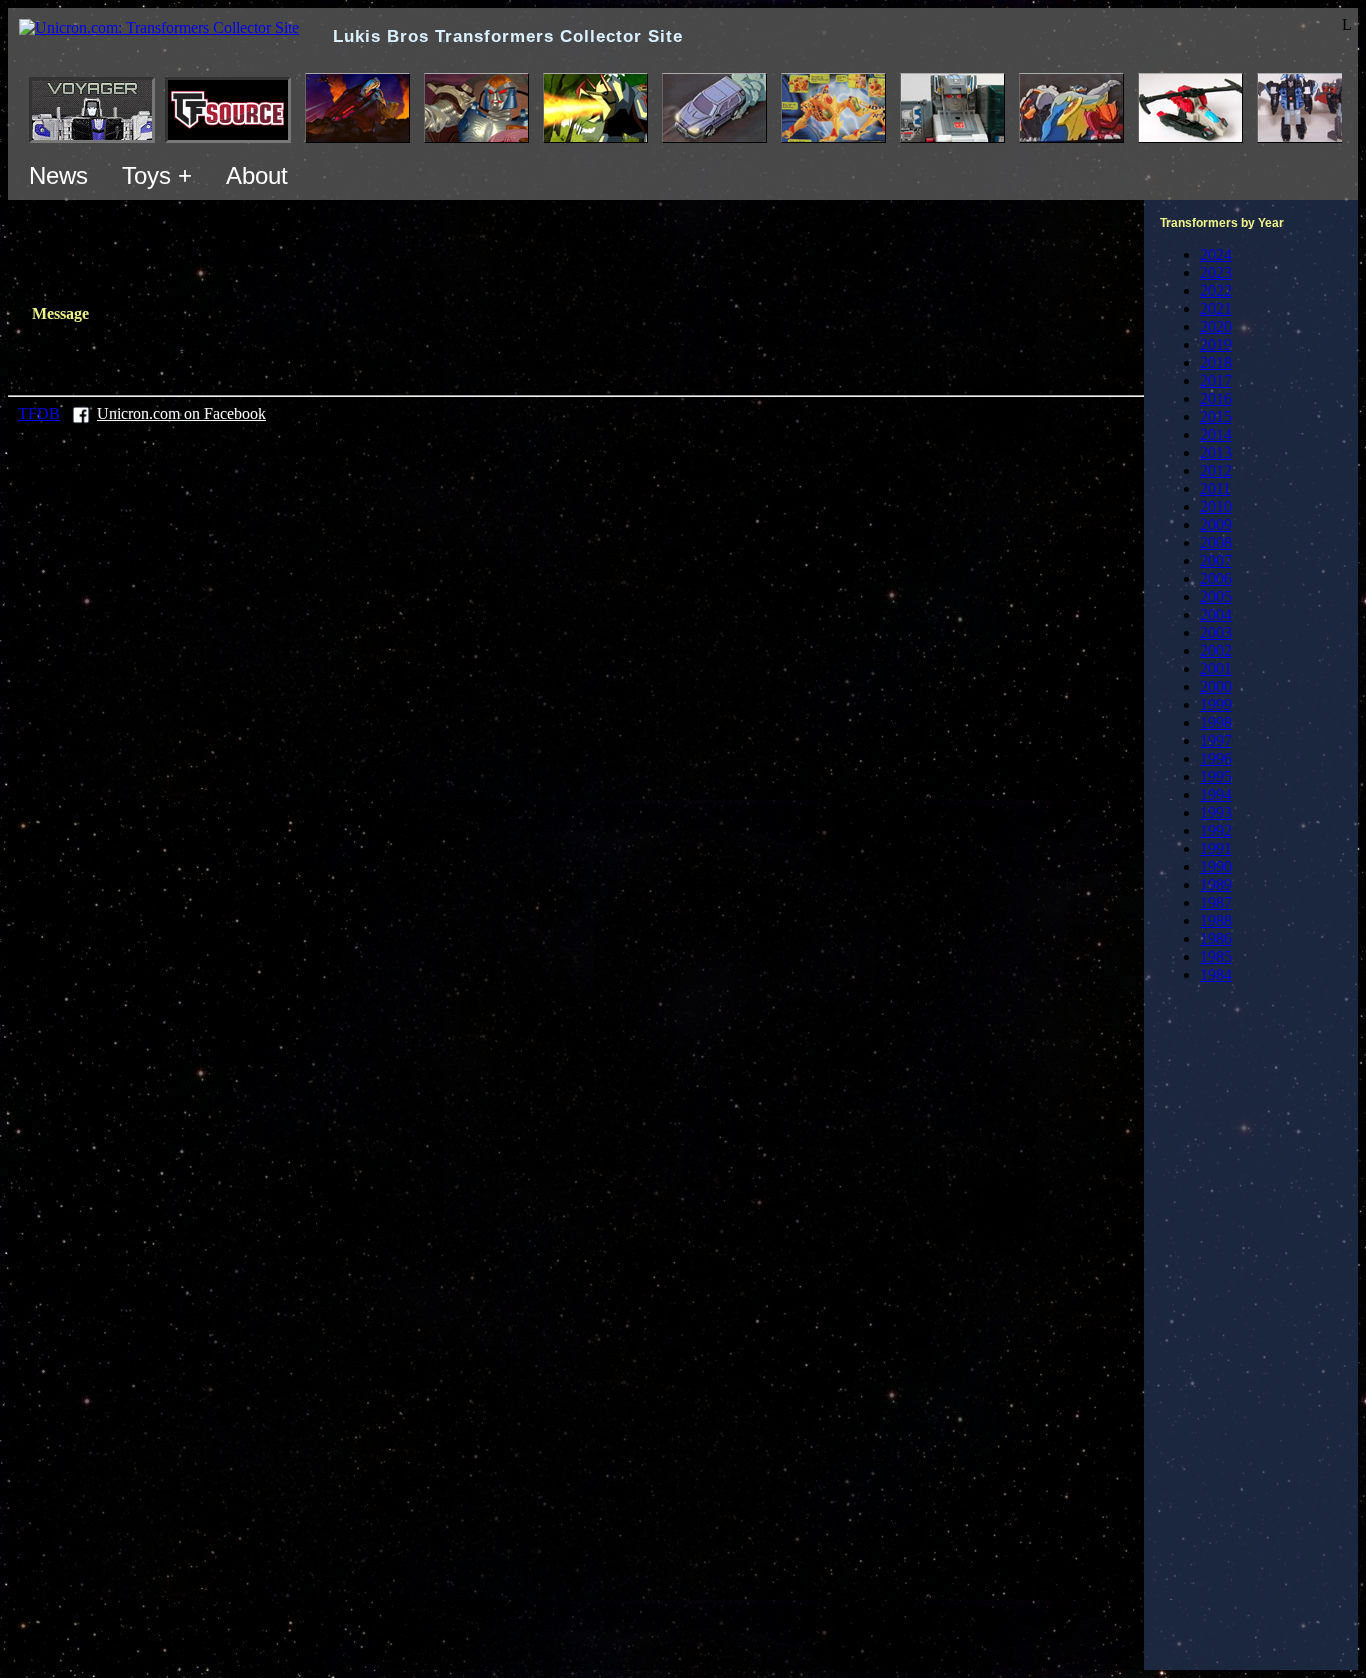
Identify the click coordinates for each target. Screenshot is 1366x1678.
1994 (1216, 794)
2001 (1216, 668)
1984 (1216, 974)
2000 (1216, 686)
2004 (1216, 614)
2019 (1216, 344)
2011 (1215, 488)
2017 (1216, 380)
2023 (1216, 272)
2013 (1216, 452)
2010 (1216, 506)
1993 (1216, 812)
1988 (1216, 920)
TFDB (39, 413)
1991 (1216, 848)
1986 (1216, 938)
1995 (1216, 776)
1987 (1216, 902)
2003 (1216, 632)
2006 (1216, 578)
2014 (1216, 434)
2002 (1216, 650)
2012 (1216, 470)
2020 (1216, 326)
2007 (1216, 560)
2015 (1216, 416)
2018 (1216, 362)
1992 (1216, 830)
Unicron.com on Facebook (181, 413)
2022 (1216, 290)
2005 (1216, 596)
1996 (1216, 758)
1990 (1216, 866)
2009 (1216, 524)
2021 (1216, 308)
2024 (1216, 254)
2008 (1216, 542)
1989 (1216, 884)
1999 (1216, 704)
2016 (1216, 398)
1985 (1216, 956)
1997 (1216, 740)
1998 (1216, 722)
